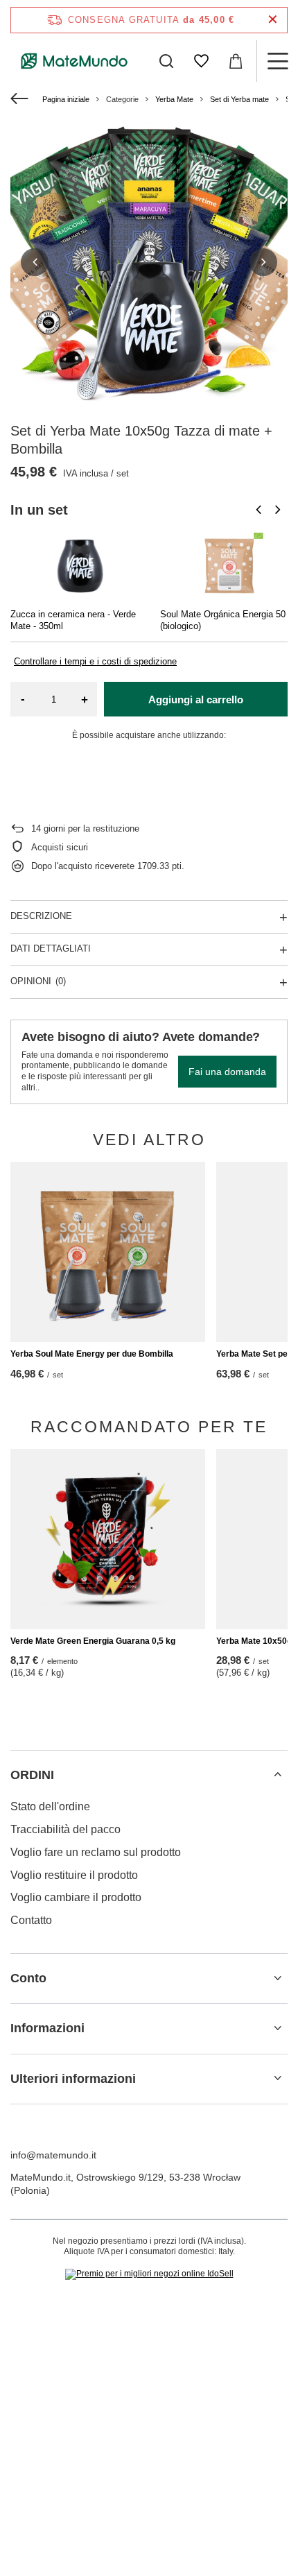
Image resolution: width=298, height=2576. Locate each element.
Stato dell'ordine (50, 1806)
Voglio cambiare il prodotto (76, 1897)
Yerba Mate (174, 99)
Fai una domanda (227, 1072)
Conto (28, 1978)
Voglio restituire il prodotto (74, 1875)
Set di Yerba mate (239, 99)
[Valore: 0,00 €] (236, 61)
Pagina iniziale (66, 99)
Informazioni (47, 2028)
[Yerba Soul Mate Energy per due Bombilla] (108, 1252)
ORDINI (32, 1775)
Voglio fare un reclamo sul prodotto (96, 1852)
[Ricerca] (166, 61)
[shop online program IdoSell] (149, 2274)
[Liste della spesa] (201, 61)
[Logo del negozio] (74, 61)
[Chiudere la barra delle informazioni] (273, 20)
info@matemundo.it (53, 2155)
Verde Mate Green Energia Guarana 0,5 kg (93, 1641)
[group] (149, 262)
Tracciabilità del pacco (65, 1829)
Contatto (31, 1920)
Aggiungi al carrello (196, 699)
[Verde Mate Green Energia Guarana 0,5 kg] (108, 1539)
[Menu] (277, 61)
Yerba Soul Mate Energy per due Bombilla (92, 1354)
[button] (35, 262)
